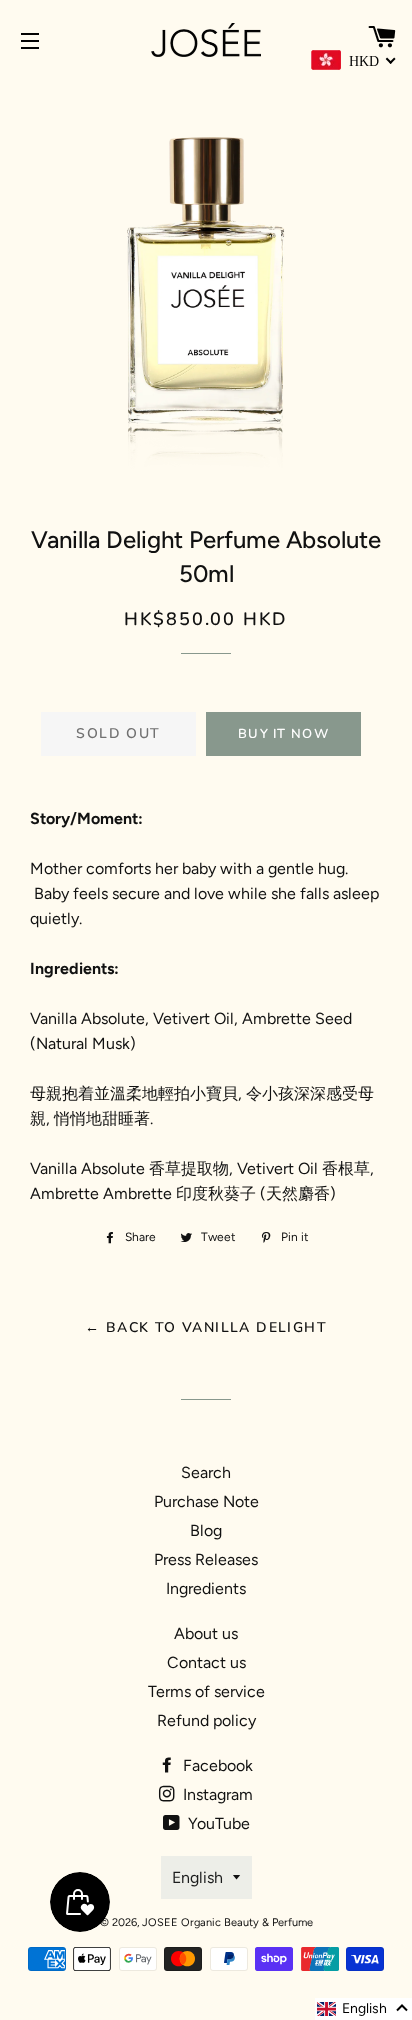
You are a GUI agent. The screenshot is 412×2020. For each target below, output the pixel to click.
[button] (363, 2009)
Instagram (216, 1794)
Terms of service (206, 1691)
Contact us (206, 1662)
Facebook (216, 1765)
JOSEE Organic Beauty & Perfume (227, 1922)
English (197, 1877)
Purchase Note (206, 1501)
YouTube (217, 1823)
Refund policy (206, 1720)
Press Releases (206, 1559)
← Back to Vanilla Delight (206, 1327)
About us (206, 1633)
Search (206, 1472)
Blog (206, 1530)
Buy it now (283, 734)
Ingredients (206, 1588)
